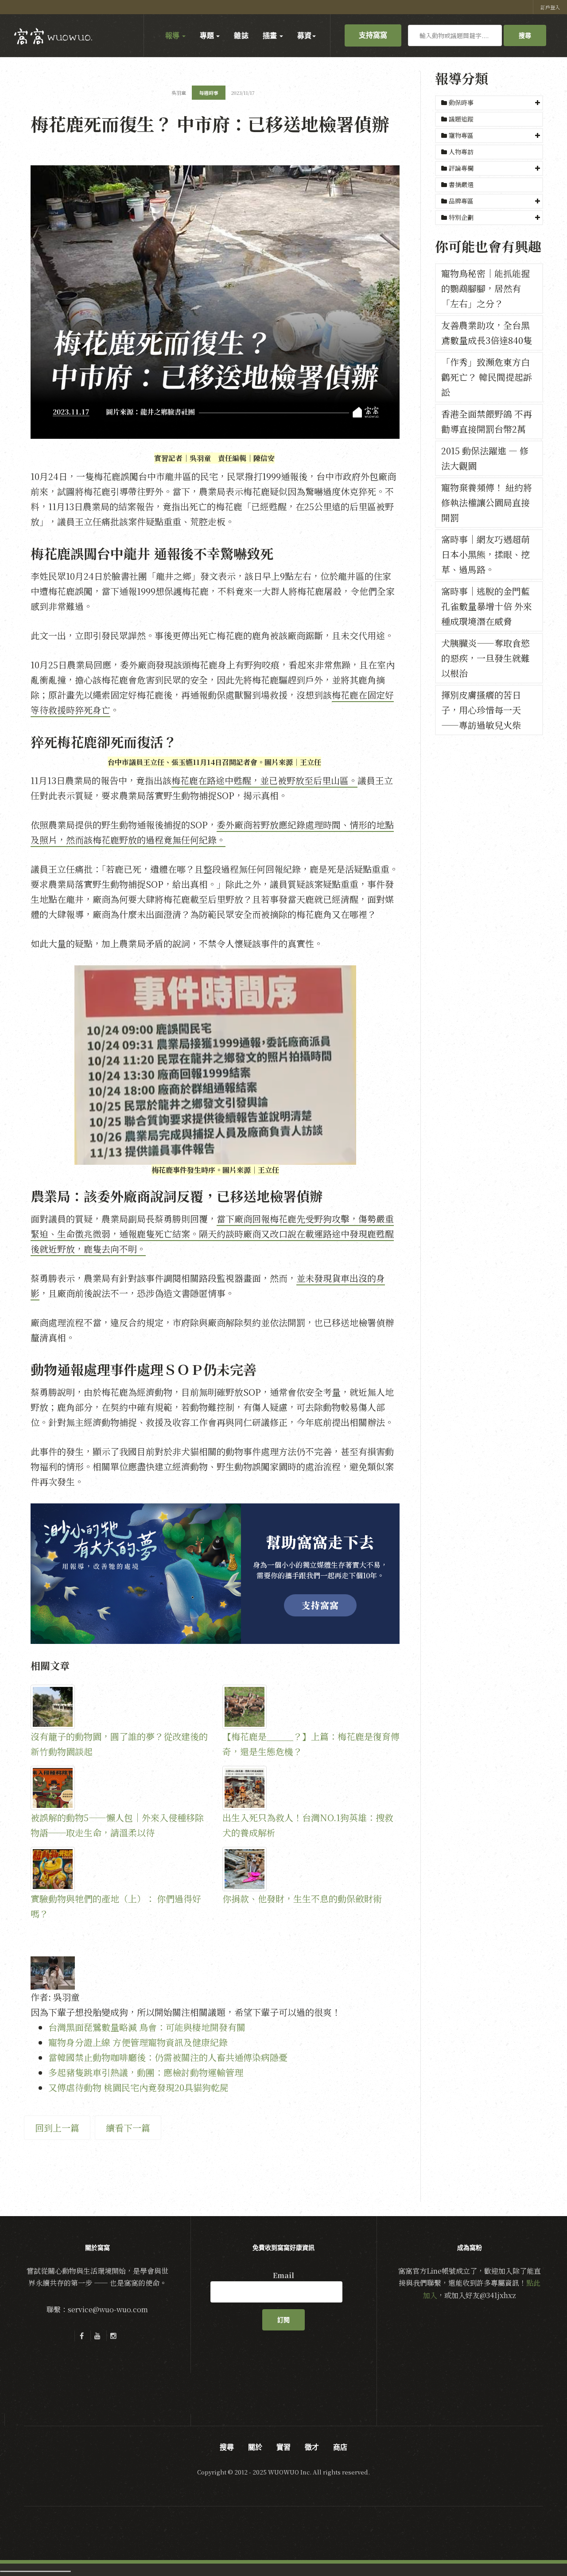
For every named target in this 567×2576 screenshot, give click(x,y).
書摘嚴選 (460, 184)
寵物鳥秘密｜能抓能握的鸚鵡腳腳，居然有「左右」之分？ (485, 288)
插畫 (271, 35)
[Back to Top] (539, 2548)
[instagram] (113, 2336)
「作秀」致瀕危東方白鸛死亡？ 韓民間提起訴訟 (487, 377)
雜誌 (241, 35)
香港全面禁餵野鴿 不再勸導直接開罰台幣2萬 (487, 421)
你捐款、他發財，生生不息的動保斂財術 (302, 1899)
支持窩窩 (373, 35)
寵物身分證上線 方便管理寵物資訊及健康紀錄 (138, 2042)
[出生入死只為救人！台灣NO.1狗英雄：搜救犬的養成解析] (311, 1788)
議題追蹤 (460, 119)
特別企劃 (461, 217)
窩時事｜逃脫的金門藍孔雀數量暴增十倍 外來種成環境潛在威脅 (487, 606)
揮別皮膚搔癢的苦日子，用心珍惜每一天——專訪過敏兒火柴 (481, 710)
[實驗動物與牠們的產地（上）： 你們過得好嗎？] (119, 1869)
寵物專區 (461, 135)
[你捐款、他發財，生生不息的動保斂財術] (311, 1869)
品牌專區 (461, 201)
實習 (283, 2447)
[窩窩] (53, 36)
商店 (340, 2447)
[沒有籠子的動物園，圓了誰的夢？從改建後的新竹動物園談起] (119, 1707)
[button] (489, 103)
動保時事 (461, 102)
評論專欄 (461, 168)
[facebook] (82, 2336)
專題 (208, 35)
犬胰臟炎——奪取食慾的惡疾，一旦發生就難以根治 (485, 658)
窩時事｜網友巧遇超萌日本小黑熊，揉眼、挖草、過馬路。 (485, 554)
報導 (173, 35)
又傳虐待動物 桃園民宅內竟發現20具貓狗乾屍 (138, 2087)
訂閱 (283, 2320)
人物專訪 (460, 152)
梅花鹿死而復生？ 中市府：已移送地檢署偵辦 (210, 123)
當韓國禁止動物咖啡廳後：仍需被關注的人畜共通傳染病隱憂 (168, 2057)
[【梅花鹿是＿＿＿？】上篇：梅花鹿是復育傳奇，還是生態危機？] (311, 1707)
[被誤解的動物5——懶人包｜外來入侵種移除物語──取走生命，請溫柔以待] (119, 1788)
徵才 (312, 2447)
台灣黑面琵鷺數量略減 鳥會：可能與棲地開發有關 (147, 2027)
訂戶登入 (550, 7)
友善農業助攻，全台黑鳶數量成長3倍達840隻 (487, 333)
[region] (215, 1574)
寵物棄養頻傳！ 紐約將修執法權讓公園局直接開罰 (487, 502)
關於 (255, 2447)
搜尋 (525, 35)
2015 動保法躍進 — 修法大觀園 (485, 458)
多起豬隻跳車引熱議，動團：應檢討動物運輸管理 (146, 2072)
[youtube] (97, 2336)
